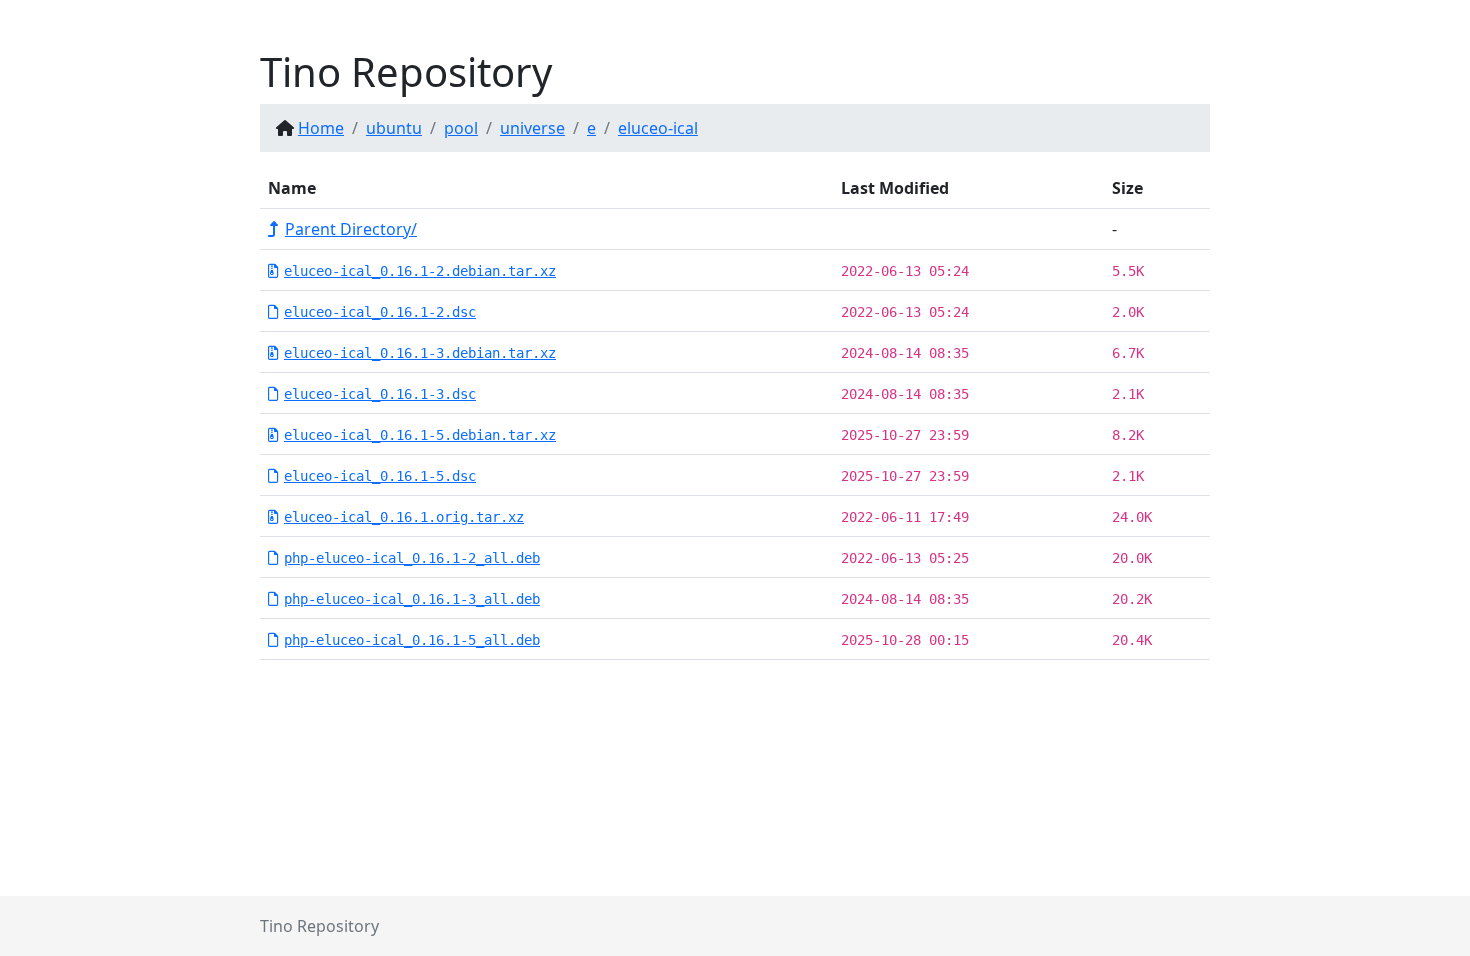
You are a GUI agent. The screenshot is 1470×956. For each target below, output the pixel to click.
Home (321, 128)
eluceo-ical (658, 128)
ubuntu (394, 128)
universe (532, 128)
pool (461, 128)
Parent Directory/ (351, 229)
